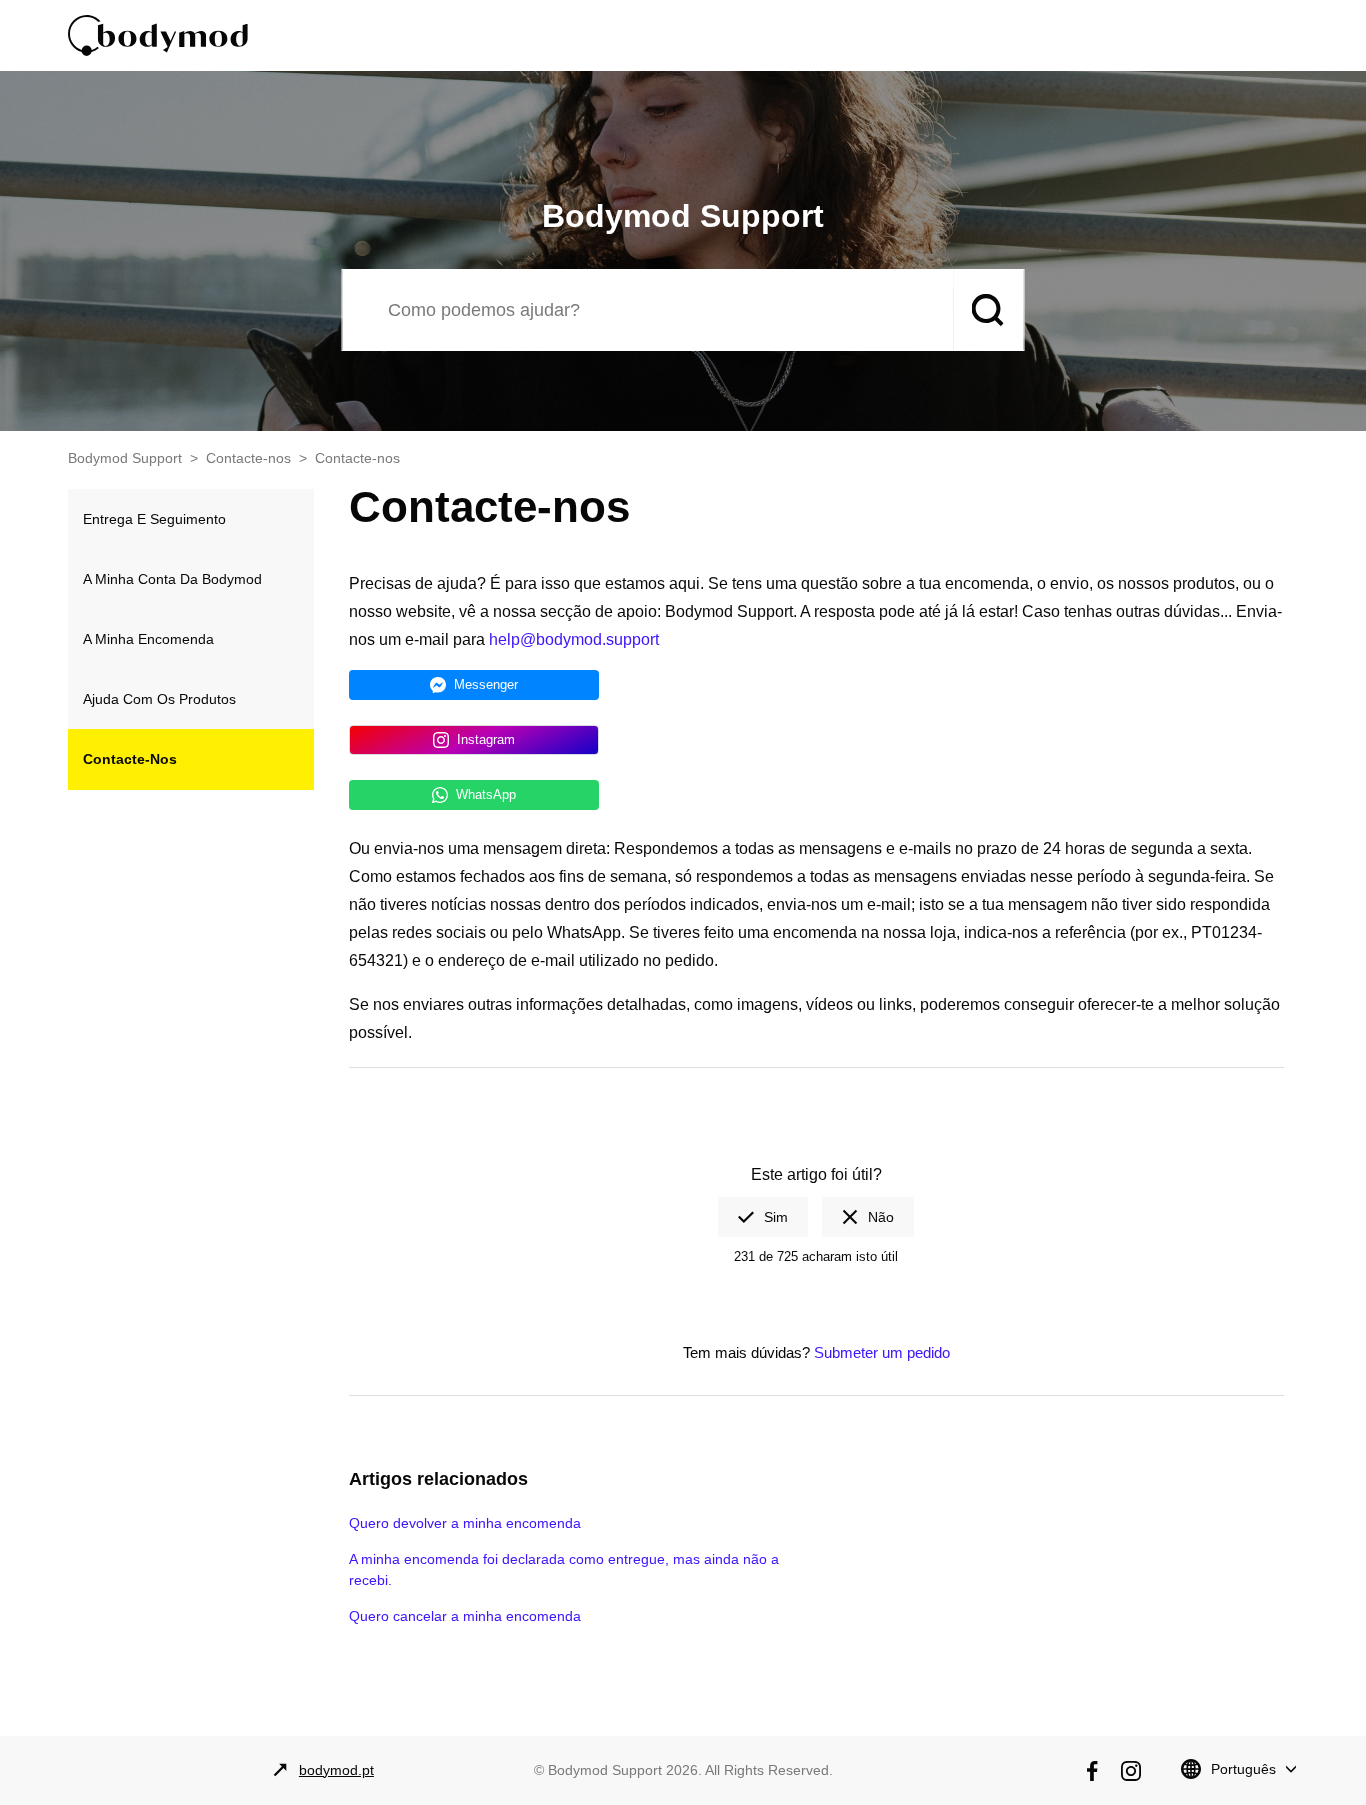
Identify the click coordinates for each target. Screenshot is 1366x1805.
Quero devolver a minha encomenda (465, 1523)
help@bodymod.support (574, 639)
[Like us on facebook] (1092, 1771)
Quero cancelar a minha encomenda (465, 1616)
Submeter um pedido (882, 1352)
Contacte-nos (248, 458)
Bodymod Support (125, 458)
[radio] (763, 1217)
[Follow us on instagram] (1131, 1771)
